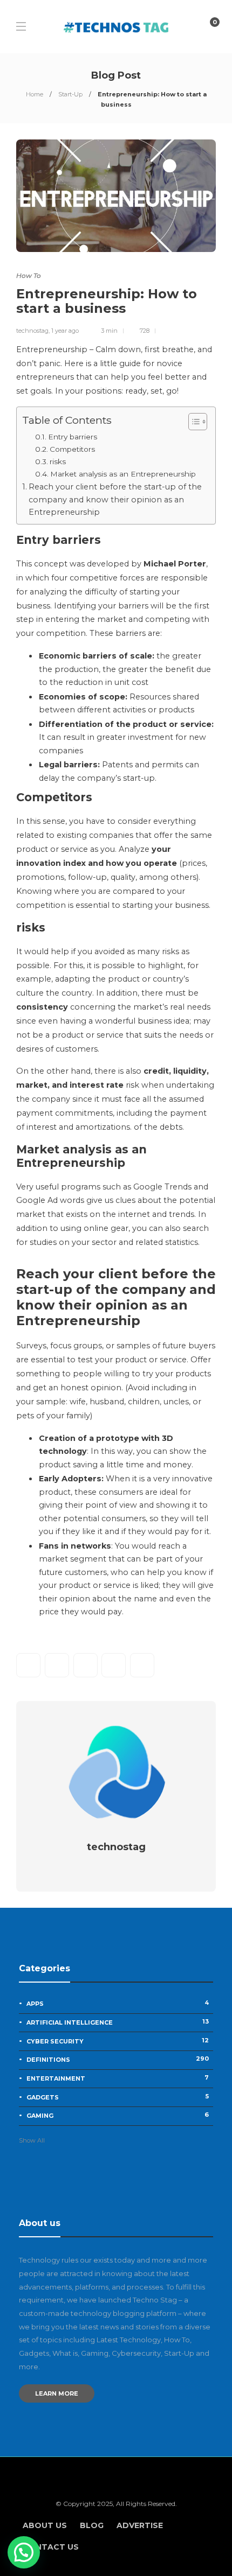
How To (29, 275)
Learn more (57, 2393)
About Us (45, 2525)
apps (118, 2003)
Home (35, 94)
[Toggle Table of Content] (192, 422)
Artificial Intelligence (118, 2022)
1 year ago (65, 331)
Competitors (72, 449)
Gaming (118, 2115)
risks (58, 461)
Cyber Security (118, 2041)
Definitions (118, 2059)
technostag (32, 331)
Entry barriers (73, 437)
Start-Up (70, 94)
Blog (92, 2525)
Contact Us (51, 2547)
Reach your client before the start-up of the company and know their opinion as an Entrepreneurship (115, 499)
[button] (24, 2552)
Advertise (140, 2525)
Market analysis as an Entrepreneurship (123, 474)
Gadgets (118, 2097)
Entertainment (118, 2078)
